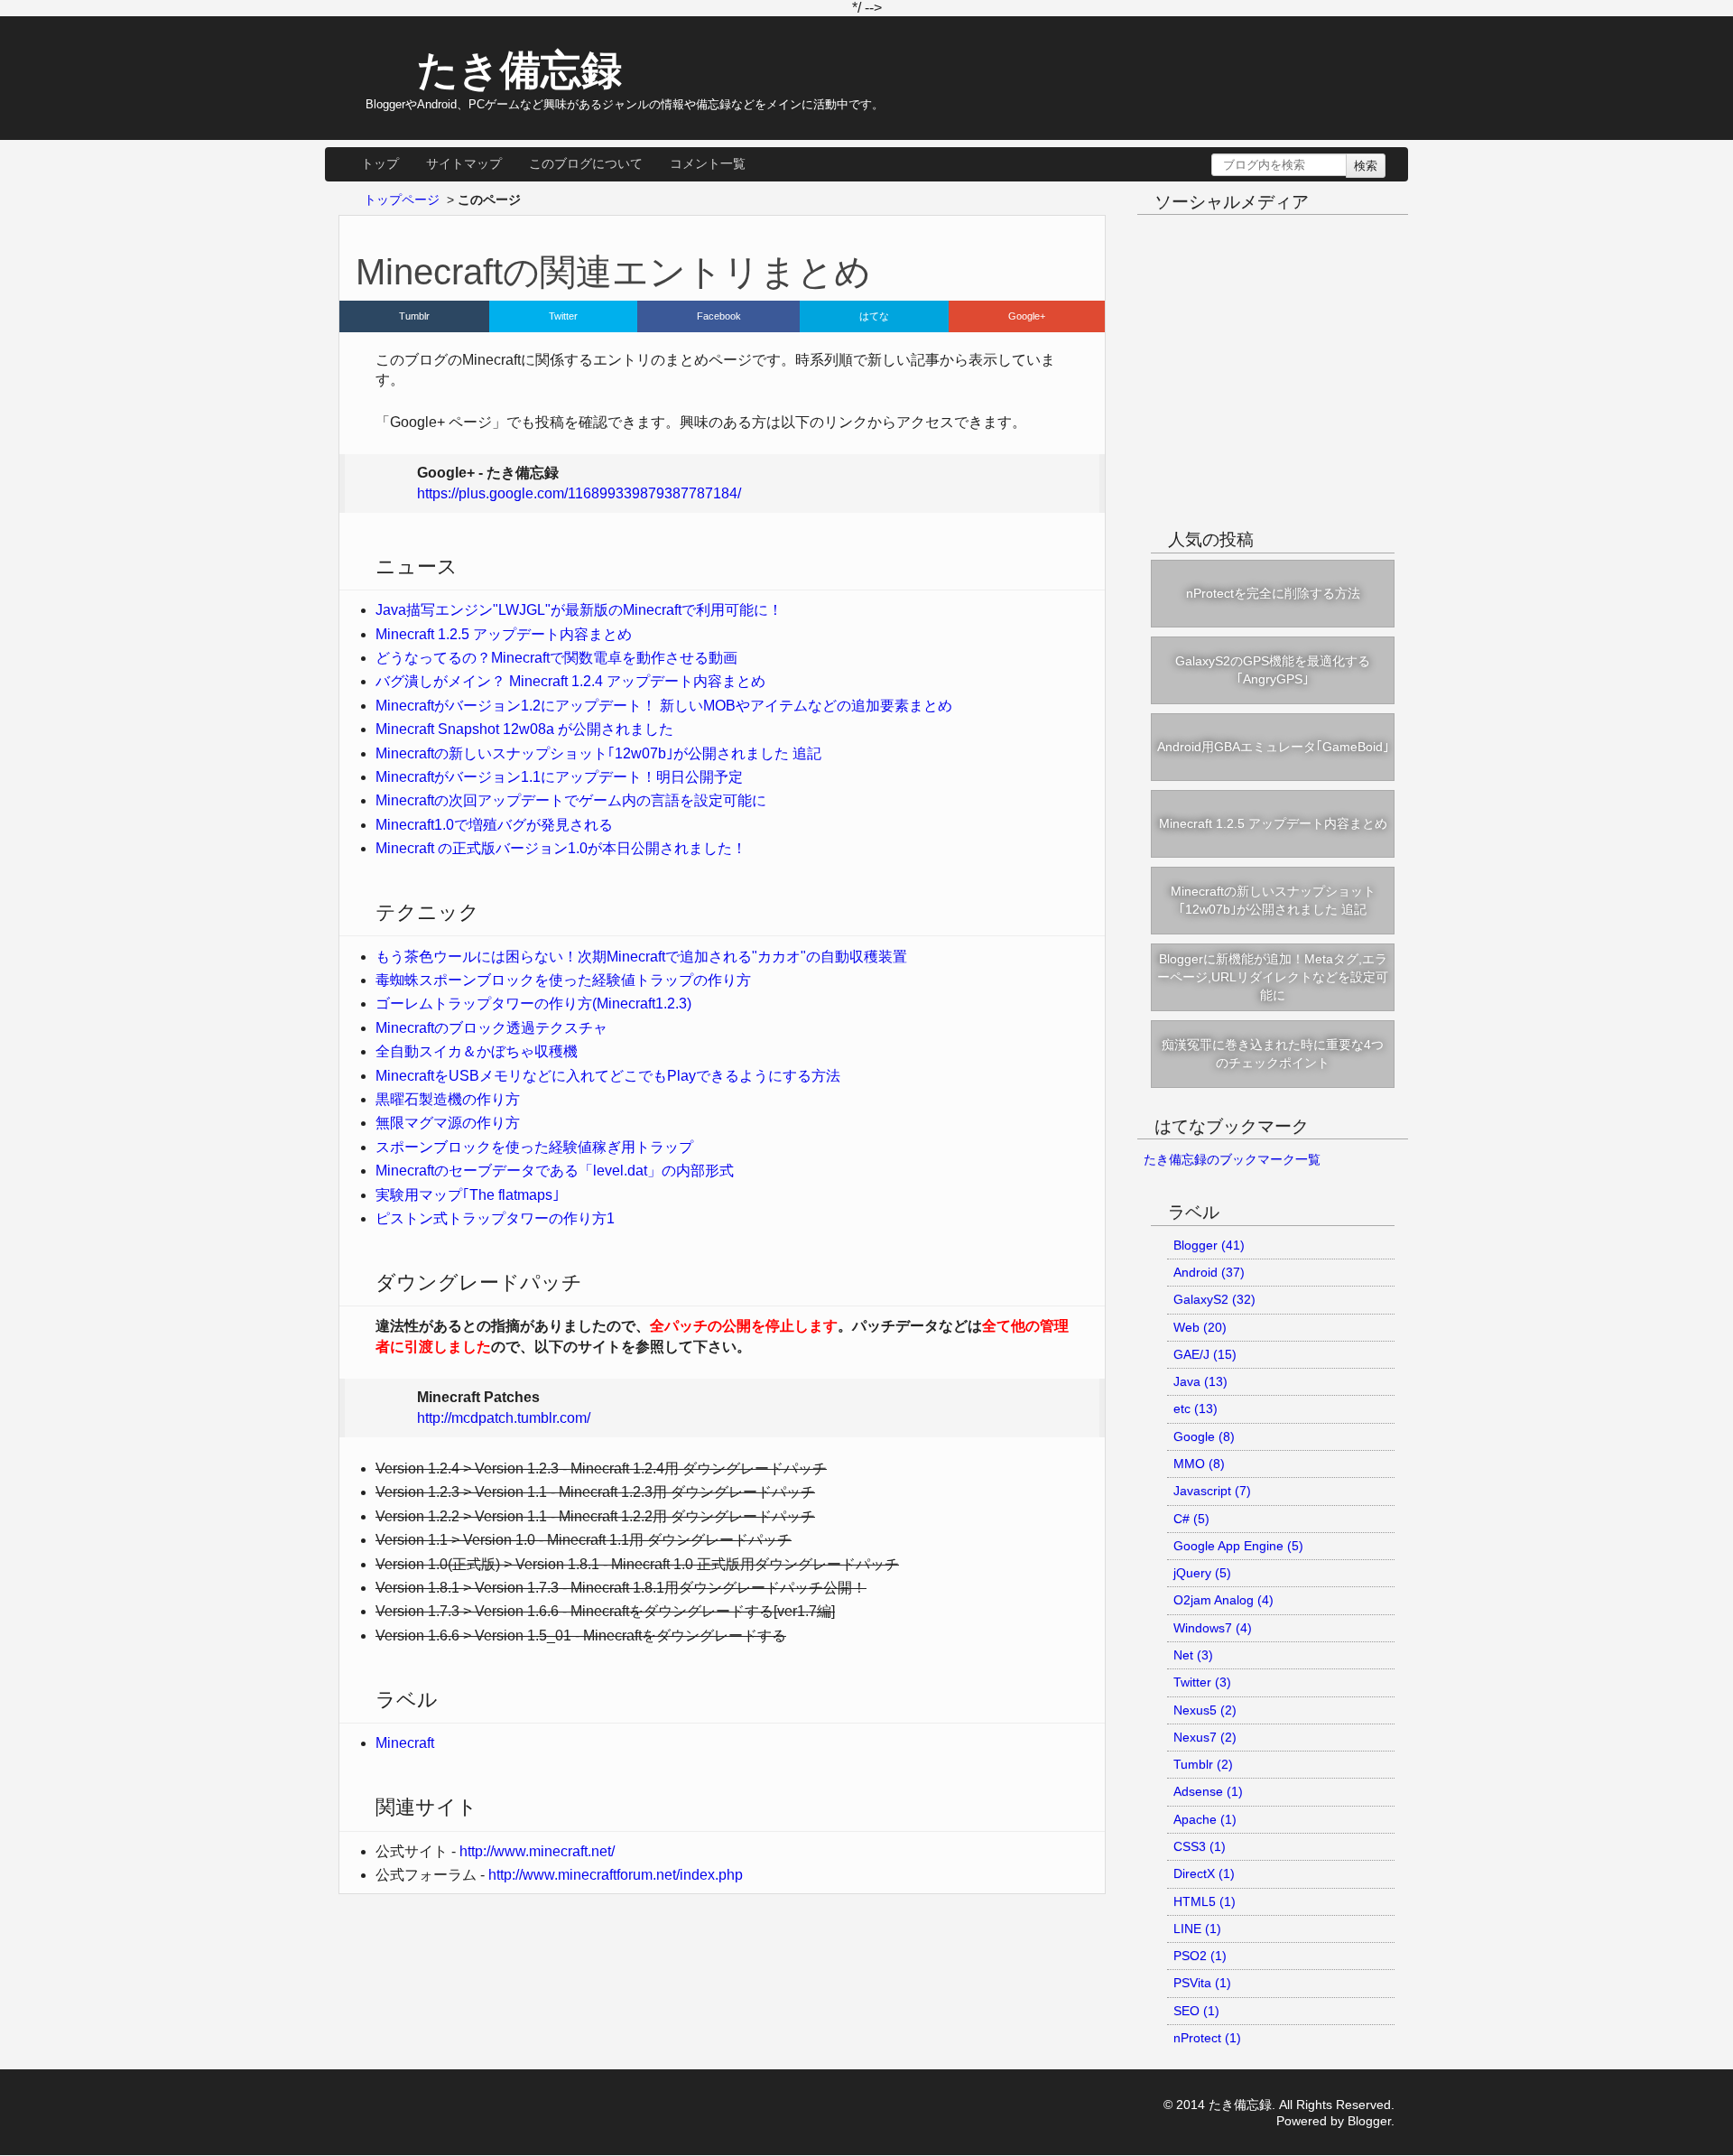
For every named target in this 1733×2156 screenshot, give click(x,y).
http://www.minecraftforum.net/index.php (616, 1875)
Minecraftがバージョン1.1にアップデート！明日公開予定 (559, 777)
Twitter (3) (1202, 1682)
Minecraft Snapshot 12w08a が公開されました (524, 729)
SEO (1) (1196, 2011)
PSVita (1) (1202, 1983)
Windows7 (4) (1213, 1628)
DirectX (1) (1204, 1873)
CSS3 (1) (1200, 1846)
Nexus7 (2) (1205, 1737)
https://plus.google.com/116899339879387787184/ (579, 493)
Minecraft (405, 1743)
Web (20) (1200, 1327)
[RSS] (1321, 240)
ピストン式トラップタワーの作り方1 (495, 1218)
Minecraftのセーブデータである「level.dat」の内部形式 (555, 1171)
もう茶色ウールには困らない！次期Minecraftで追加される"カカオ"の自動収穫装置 (641, 957)
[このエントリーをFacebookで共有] (719, 316)
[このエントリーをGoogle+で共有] (1027, 316)
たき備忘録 (519, 70)
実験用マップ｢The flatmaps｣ (468, 1195)
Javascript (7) (1212, 1491)
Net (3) (1193, 1655)
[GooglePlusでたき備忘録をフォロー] (1289, 240)
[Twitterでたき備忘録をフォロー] (1224, 240)
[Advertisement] (1273, 388)
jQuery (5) (1202, 1573)
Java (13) (1200, 1381)
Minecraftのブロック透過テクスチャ (491, 1028)
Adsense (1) (1208, 1791)
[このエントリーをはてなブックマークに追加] (874, 316)
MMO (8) (1199, 1464)
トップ (380, 163)
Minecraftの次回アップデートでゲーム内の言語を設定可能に (571, 800)
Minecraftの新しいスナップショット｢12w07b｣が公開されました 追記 (598, 753)
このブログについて (586, 163)
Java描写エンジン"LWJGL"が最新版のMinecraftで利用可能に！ (579, 610)
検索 (1366, 166)
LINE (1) (1197, 1928)
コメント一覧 (708, 163)
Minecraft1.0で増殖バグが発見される (494, 825)
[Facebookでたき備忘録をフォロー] (1256, 240)
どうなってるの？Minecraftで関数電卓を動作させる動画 (556, 658)
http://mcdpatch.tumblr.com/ (504, 1418)
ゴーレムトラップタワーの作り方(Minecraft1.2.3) (533, 1004)
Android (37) (1209, 1272)
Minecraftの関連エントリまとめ (613, 272)
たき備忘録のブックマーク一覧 (1232, 1159)
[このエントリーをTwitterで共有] (563, 316)
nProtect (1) (1207, 2038)
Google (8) (1204, 1436)
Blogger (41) (1209, 1245)
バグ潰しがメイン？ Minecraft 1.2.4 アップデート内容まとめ (570, 681)
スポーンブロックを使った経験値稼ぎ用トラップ (534, 1147)
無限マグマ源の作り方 (448, 1123)
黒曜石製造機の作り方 (448, 1099)
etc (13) (1195, 1408)
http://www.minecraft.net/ (537, 1851)
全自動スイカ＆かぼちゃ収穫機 (477, 1051)
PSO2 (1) (1200, 1956)
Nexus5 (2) (1205, 1710)
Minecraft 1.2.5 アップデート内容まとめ (504, 634)
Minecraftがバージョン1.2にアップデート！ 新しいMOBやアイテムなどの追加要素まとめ (664, 706)
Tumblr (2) (1203, 1764)
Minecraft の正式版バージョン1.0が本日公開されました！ (561, 848)
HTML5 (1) (1205, 1901)
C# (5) (1191, 1519)
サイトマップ (464, 163)
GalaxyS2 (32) (1214, 1299)
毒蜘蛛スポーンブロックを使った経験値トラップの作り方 (563, 980)
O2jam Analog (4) (1223, 1600)
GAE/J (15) (1205, 1354)
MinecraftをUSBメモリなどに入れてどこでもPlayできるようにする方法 (608, 1076)
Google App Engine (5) (1238, 1546)
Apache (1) (1205, 1819)
